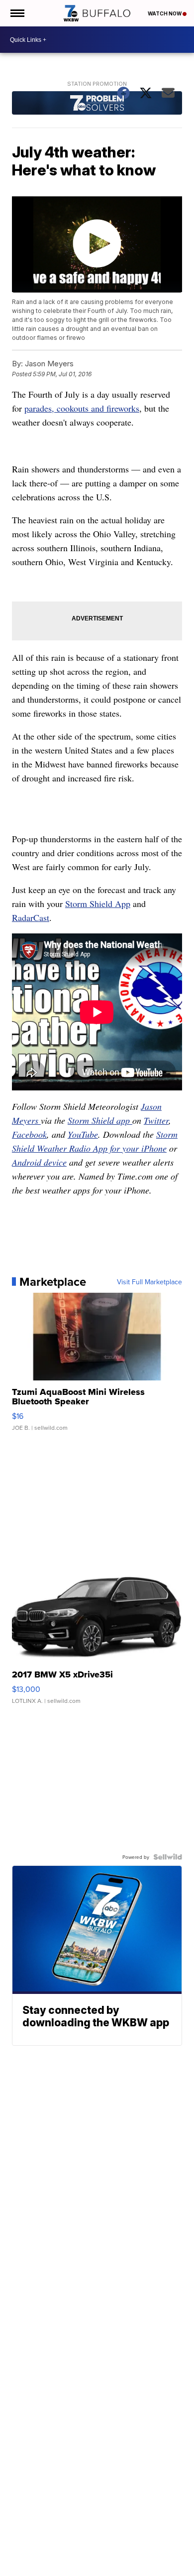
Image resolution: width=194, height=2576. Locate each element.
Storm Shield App (98, 904)
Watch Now (165, 13)
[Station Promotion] (97, 104)
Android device (39, 1162)
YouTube (83, 1134)
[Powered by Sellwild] (168, 1857)
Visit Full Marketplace (149, 1282)
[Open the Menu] (17, 13)
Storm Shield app (100, 1120)
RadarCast (31, 917)
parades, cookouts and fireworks (82, 408)
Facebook (29, 1134)
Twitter (156, 1120)
